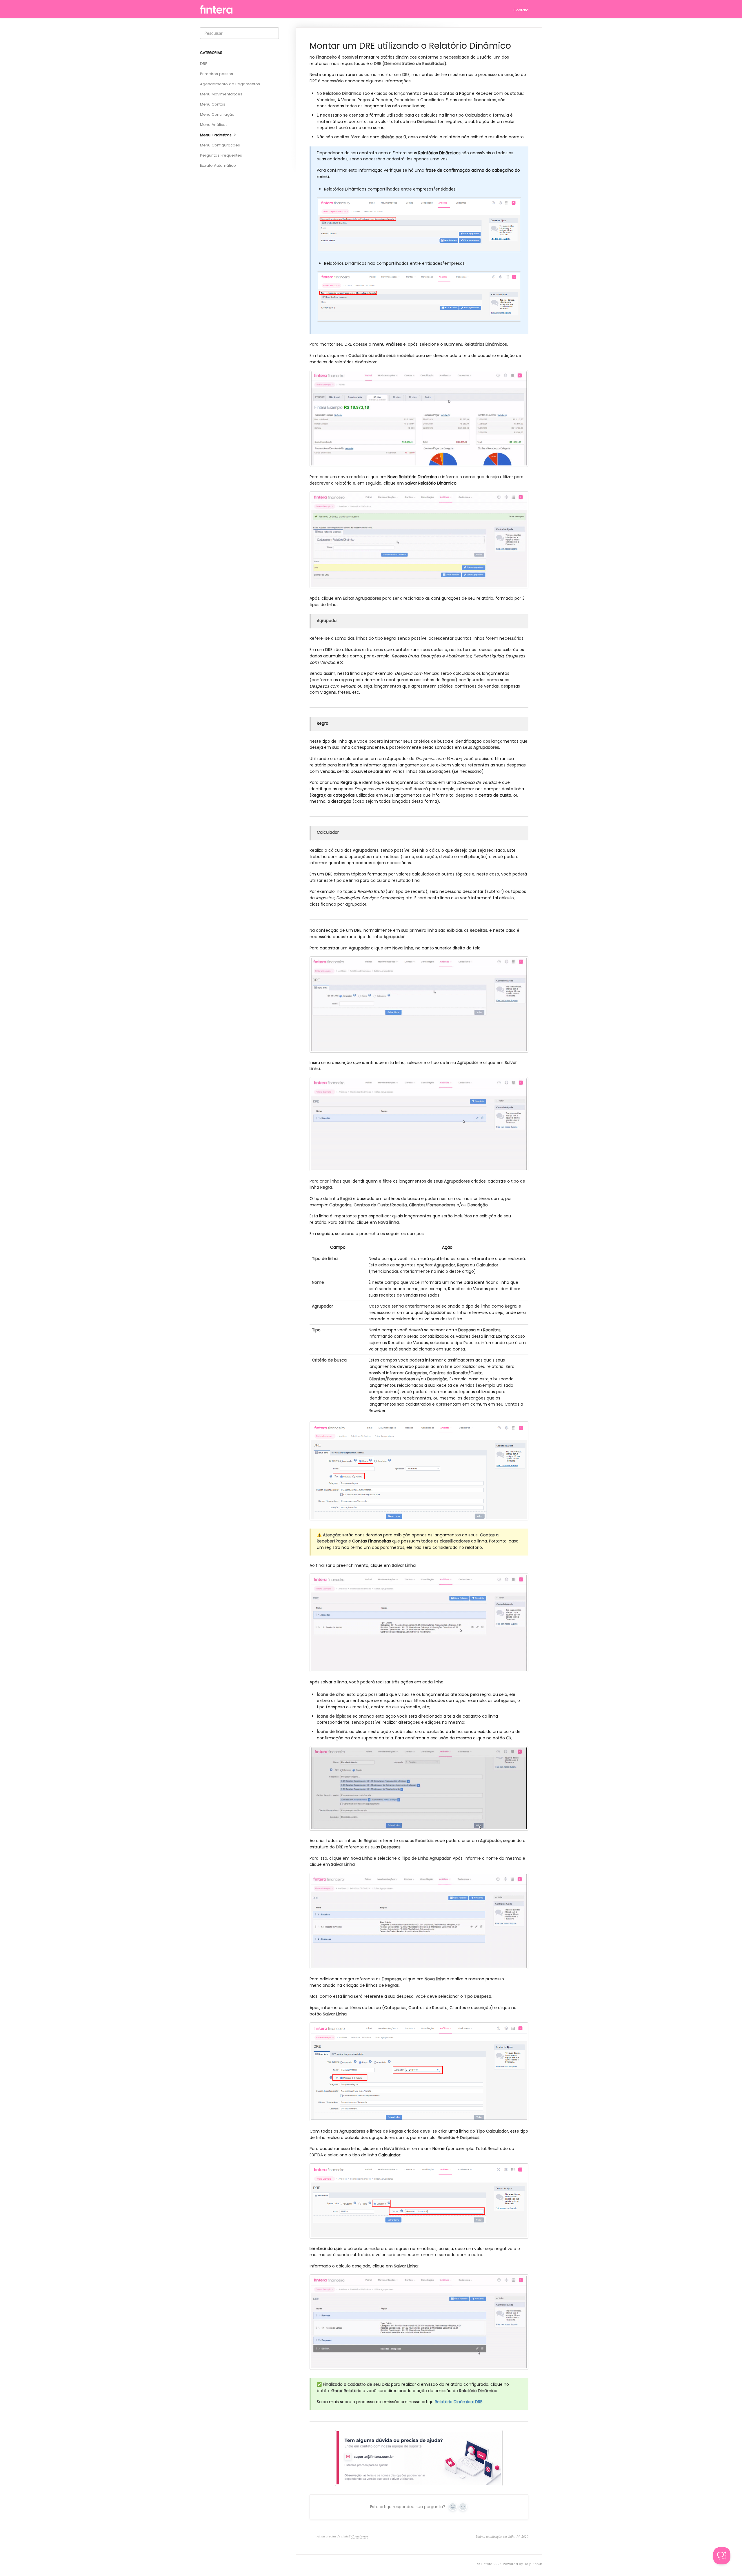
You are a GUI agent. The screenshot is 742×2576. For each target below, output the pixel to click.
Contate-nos (360, 2536)
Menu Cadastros (216, 135)
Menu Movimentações (221, 94)
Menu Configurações (220, 145)
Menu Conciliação (217, 114)
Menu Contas (213, 104)
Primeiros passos (217, 74)
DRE (204, 64)
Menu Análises (214, 125)
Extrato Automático (218, 165)
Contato (521, 10)
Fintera (487, 2564)
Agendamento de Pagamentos (230, 84)
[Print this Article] (526, 46)
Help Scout (533, 2564)
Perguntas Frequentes (221, 155)
